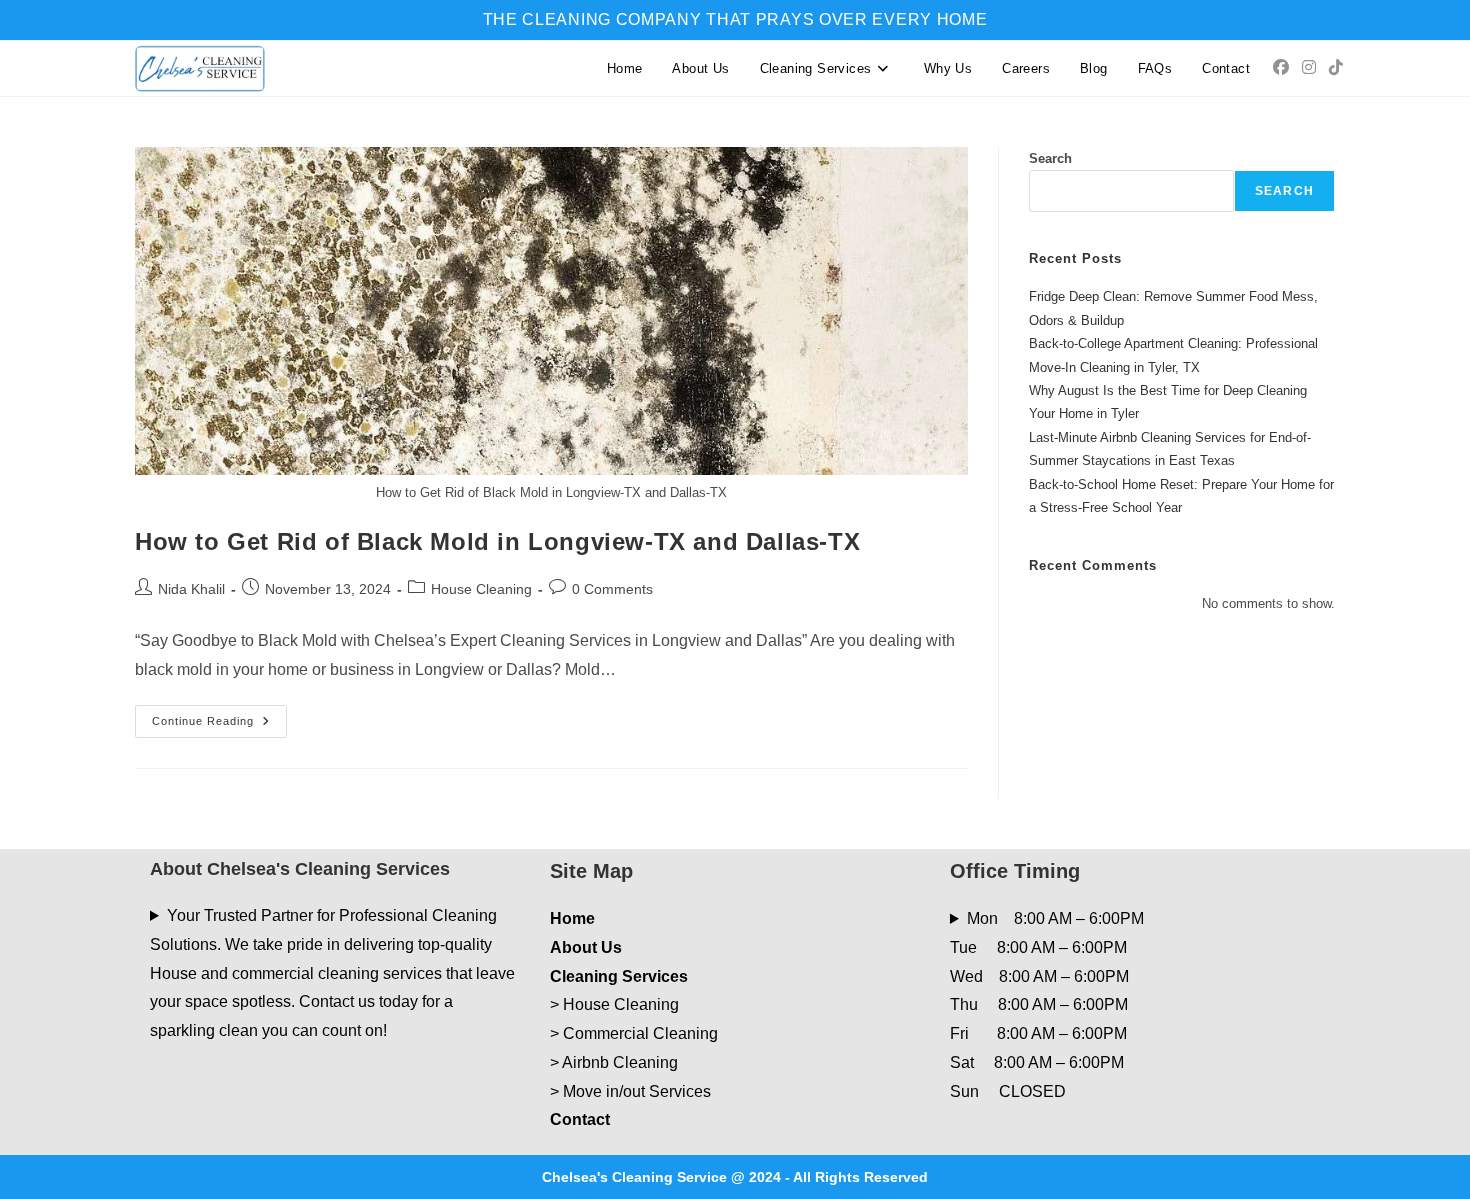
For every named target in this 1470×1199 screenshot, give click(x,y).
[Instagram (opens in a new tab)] (1309, 67)
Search (1050, 158)
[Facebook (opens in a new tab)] (1281, 67)
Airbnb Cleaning (620, 1062)
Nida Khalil (191, 589)
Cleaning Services (619, 976)
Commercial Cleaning (640, 1033)
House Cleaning (481, 589)
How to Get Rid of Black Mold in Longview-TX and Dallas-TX (497, 541)
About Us (586, 947)
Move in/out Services (637, 1091)
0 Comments (612, 589)
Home (572, 918)
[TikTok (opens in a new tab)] (1336, 67)
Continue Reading (219, 726)
